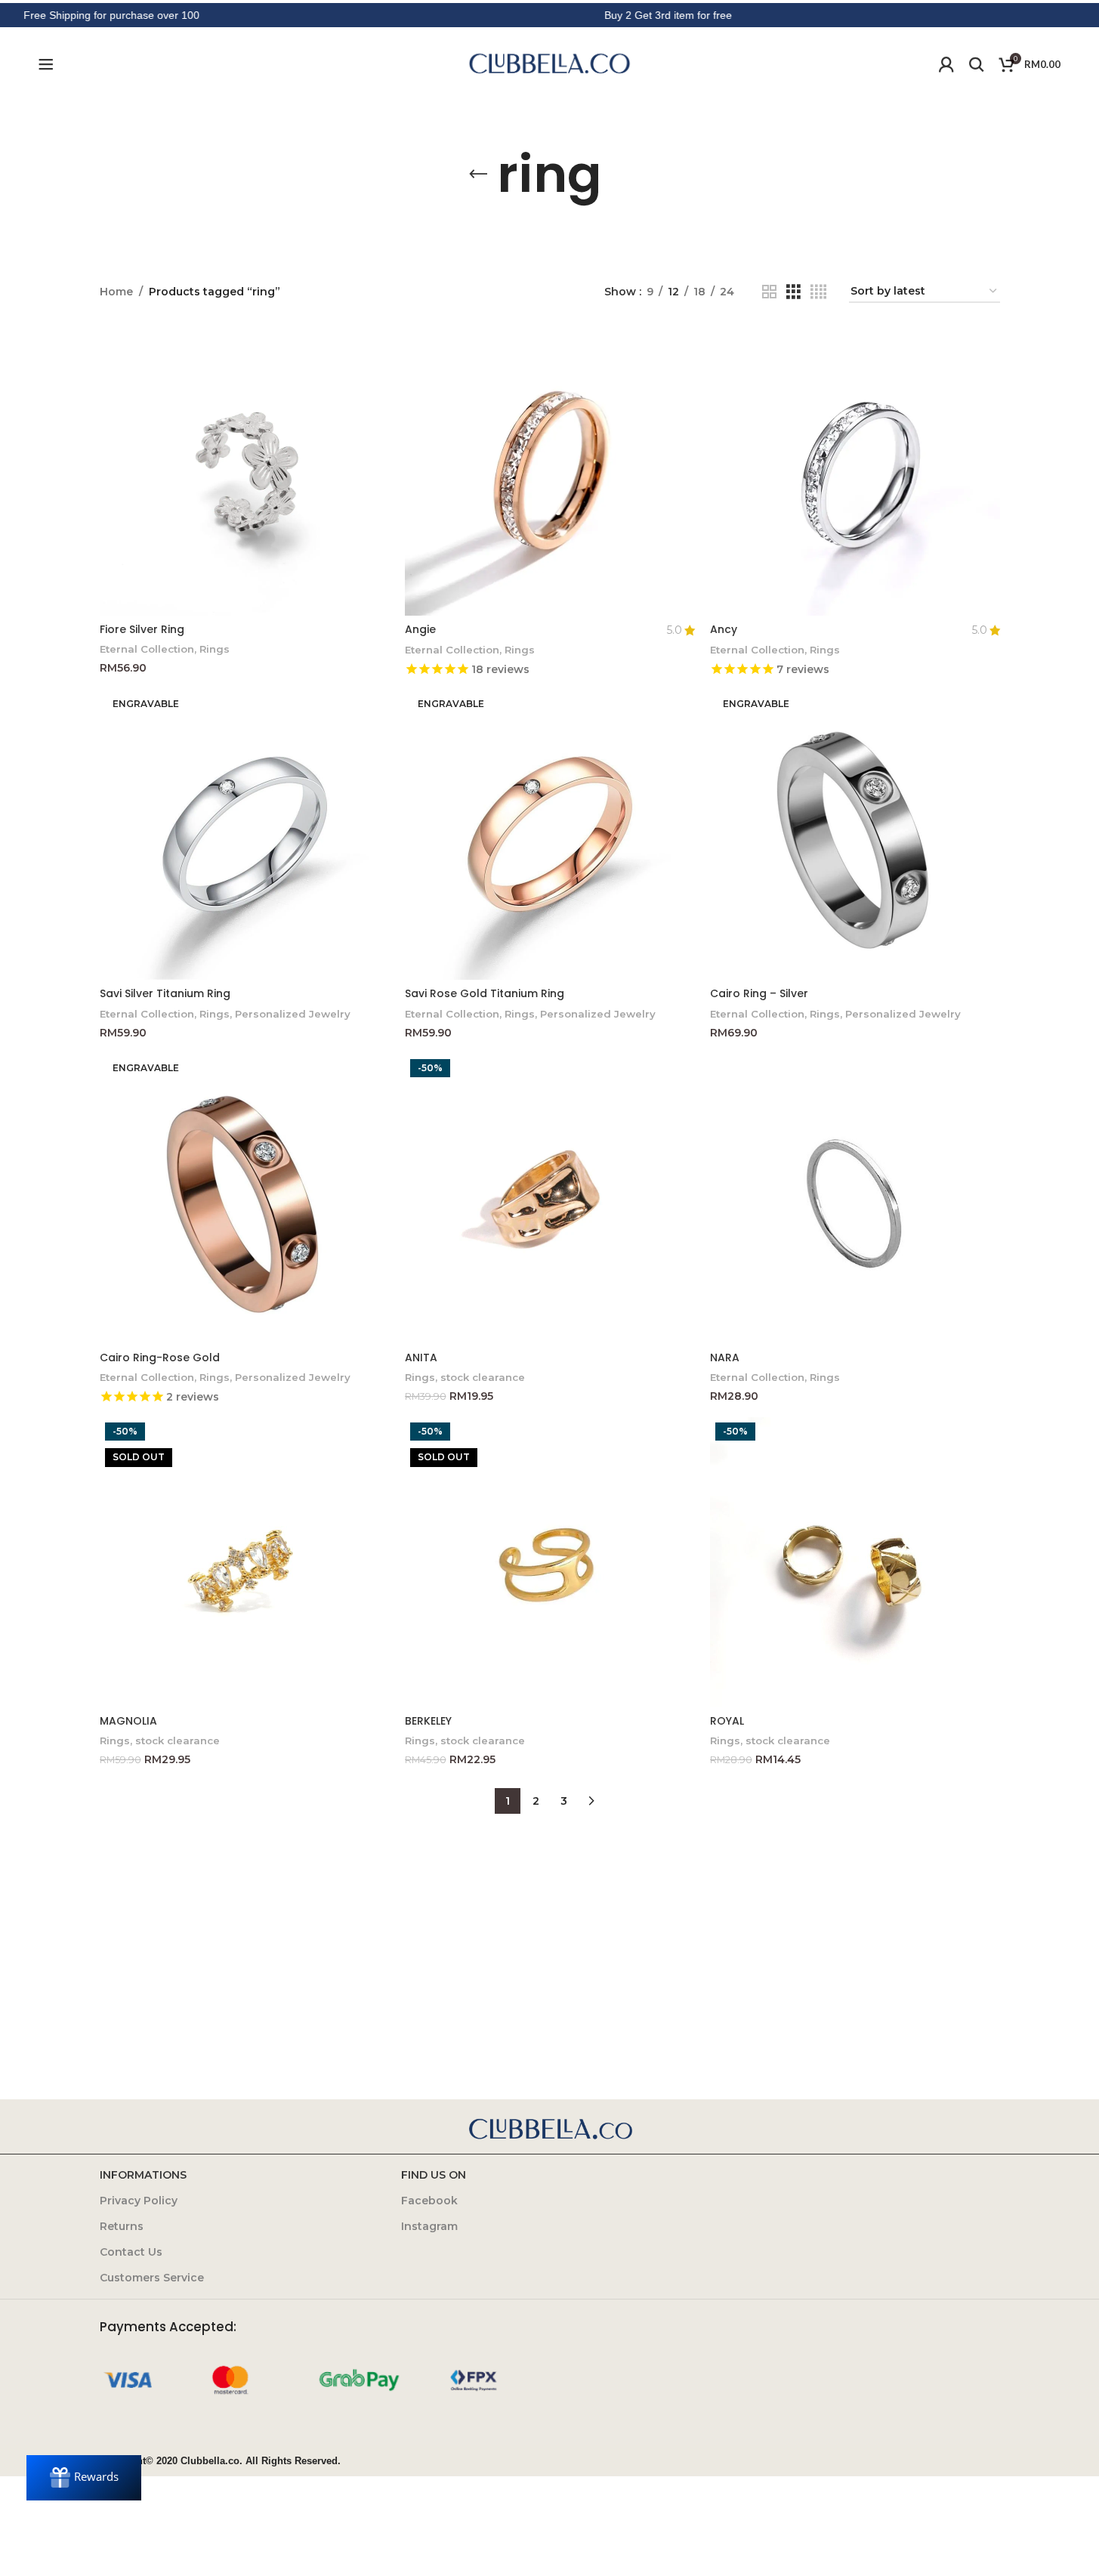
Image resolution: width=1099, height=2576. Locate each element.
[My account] (946, 64)
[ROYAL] (855, 1562)
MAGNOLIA (128, 1721)
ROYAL (727, 1721)
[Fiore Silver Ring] (245, 471)
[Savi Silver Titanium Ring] (245, 835)
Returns (122, 2226)
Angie (420, 629)
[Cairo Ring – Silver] (855, 835)
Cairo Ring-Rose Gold (160, 1357)
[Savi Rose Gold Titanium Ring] (550, 835)
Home (116, 292)
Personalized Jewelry (293, 1014)
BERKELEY (428, 1721)
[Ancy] (855, 471)
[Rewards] (84, 2478)
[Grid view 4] (818, 292)
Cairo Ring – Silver (759, 993)
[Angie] (550, 471)
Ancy (724, 629)
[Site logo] (550, 63)
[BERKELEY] (550, 1562)
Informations (143, 2175)
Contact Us (131, 2252)
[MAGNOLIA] (245, 1562)
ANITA (421, 1357)
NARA (725, 1357)
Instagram (429, 2226)
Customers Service (152, 2278)
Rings (215, 649)
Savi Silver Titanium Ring (165, 993)
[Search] (977, 64)
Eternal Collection (147, 649)
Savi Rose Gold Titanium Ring (485, 993)
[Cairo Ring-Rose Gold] (245, 1199)
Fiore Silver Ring (142, 629)
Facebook (429, 2201)
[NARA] (855, 1199)
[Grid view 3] (793, 292)
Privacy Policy (139, 2201)
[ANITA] (550, 1199)
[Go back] (478, 175)
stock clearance (483, 1377)
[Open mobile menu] (46, 64)
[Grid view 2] (769, 292)
